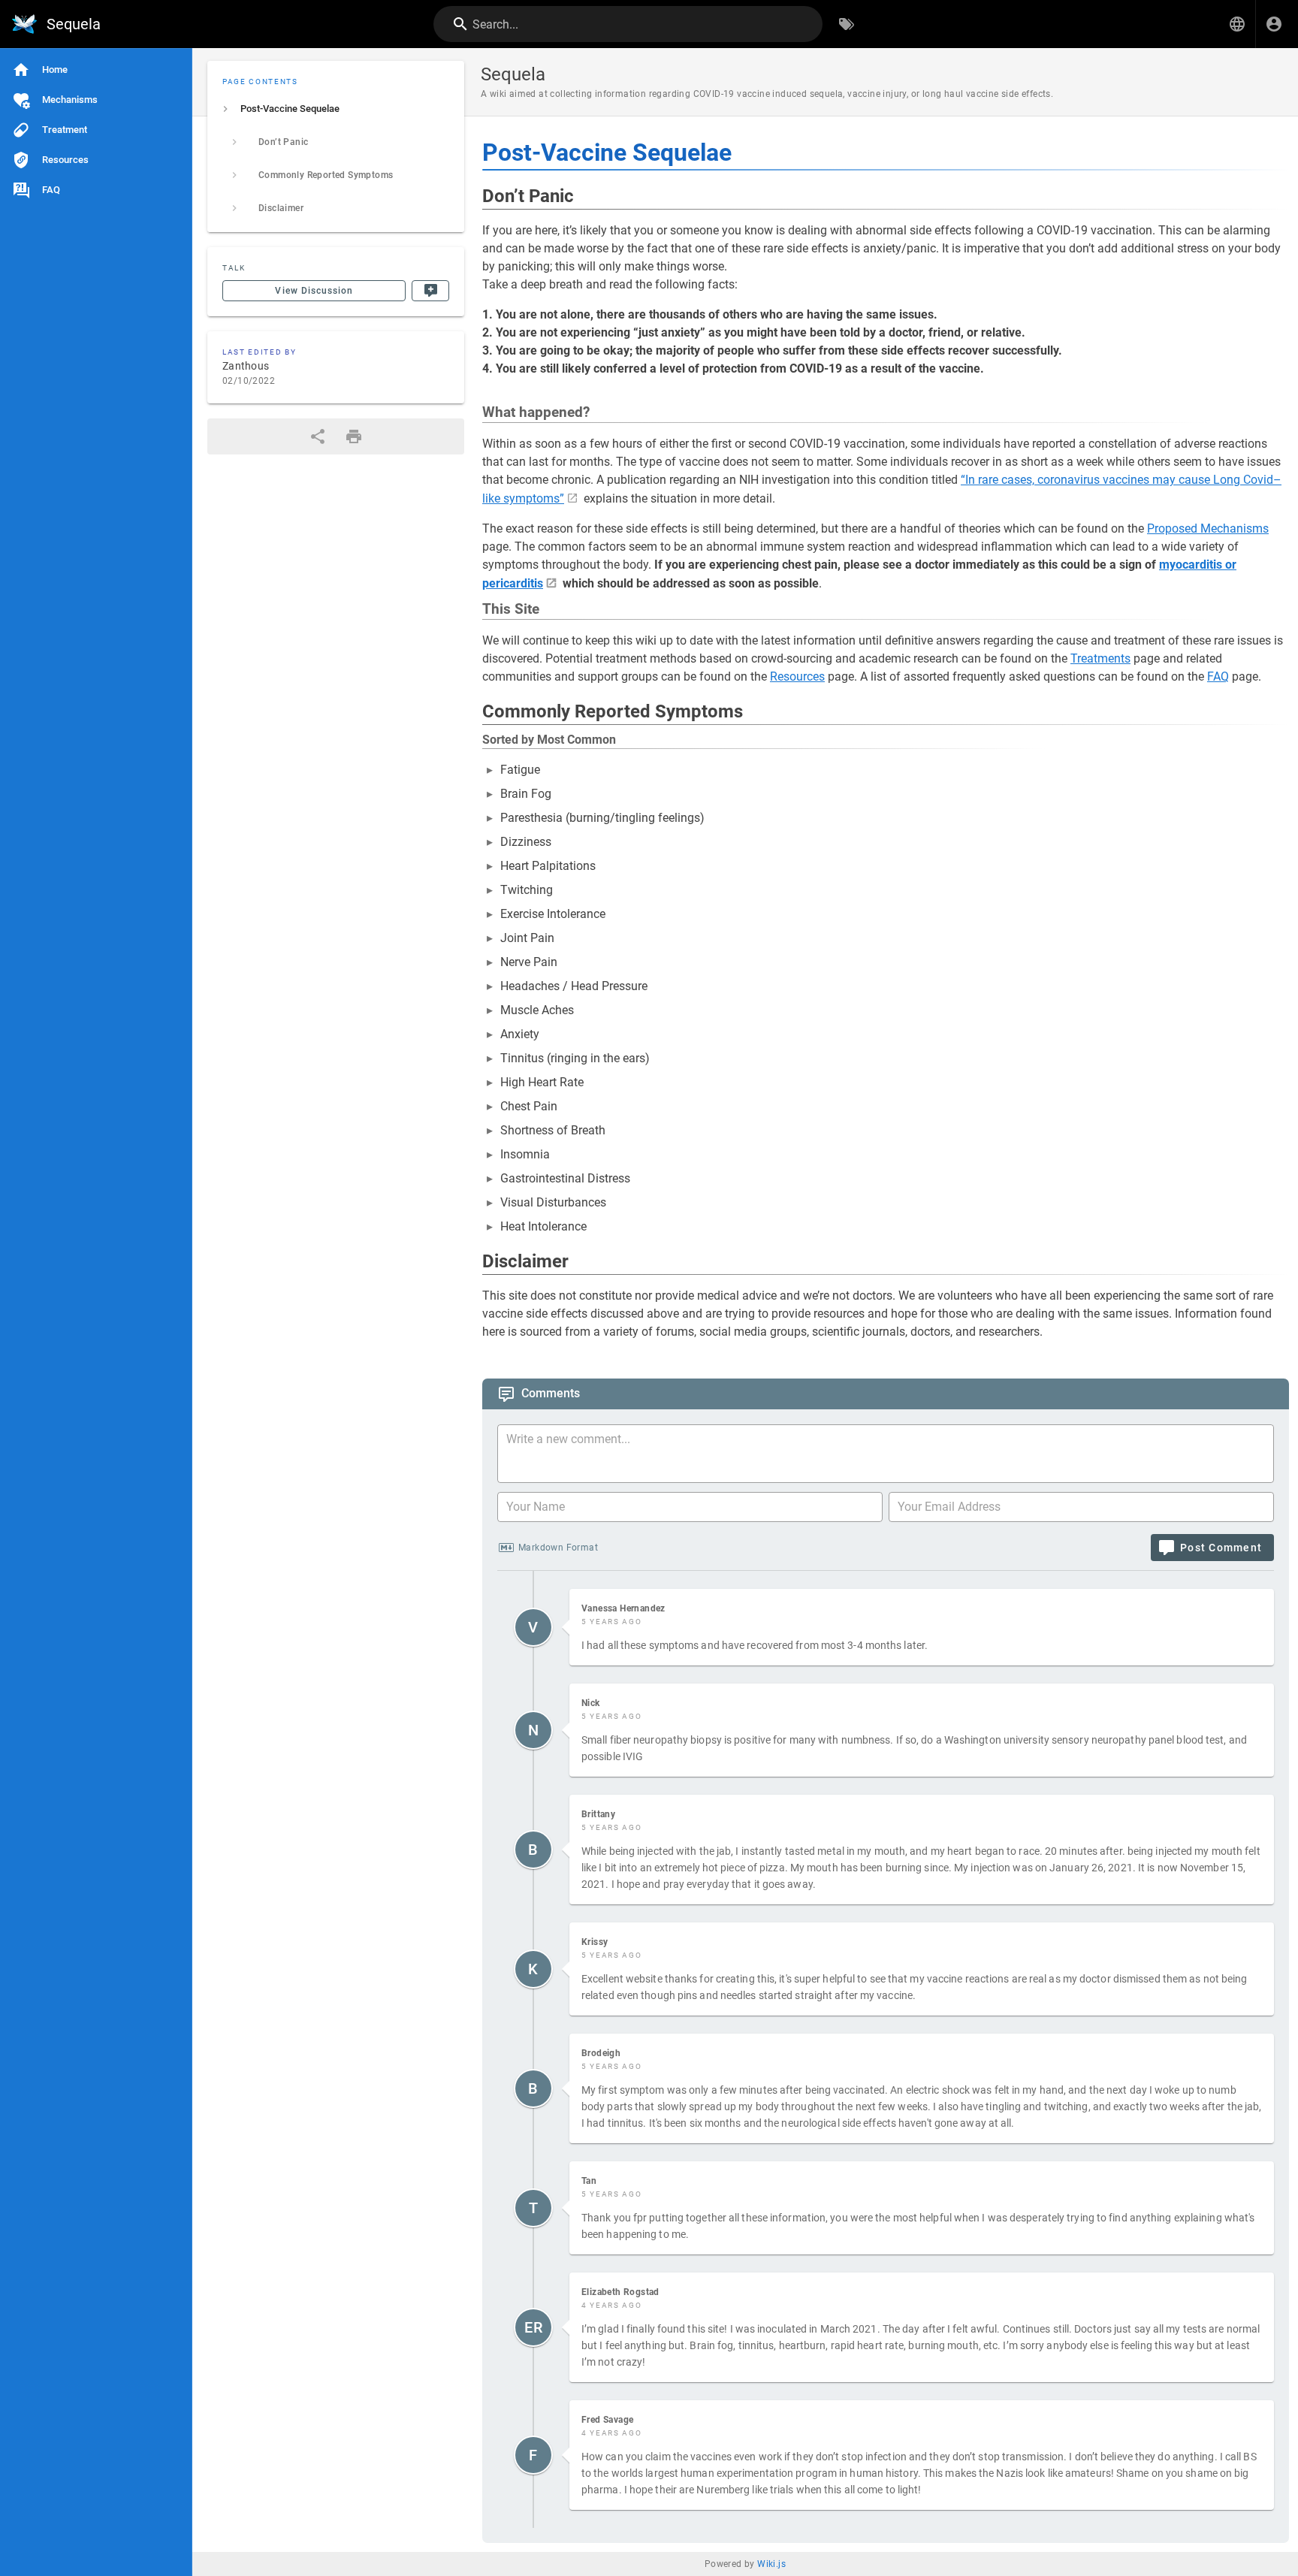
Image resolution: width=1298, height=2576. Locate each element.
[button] (1237, 24)
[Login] (1274, 24)
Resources (797, 676)
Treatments (1100, 658)
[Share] (318, 436)
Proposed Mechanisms (1208, 528)
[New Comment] (430, 291)
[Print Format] (354, 436)
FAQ (1218, 676)
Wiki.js (771, 2564)
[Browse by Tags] (847, 24)
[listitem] (336, 109)
